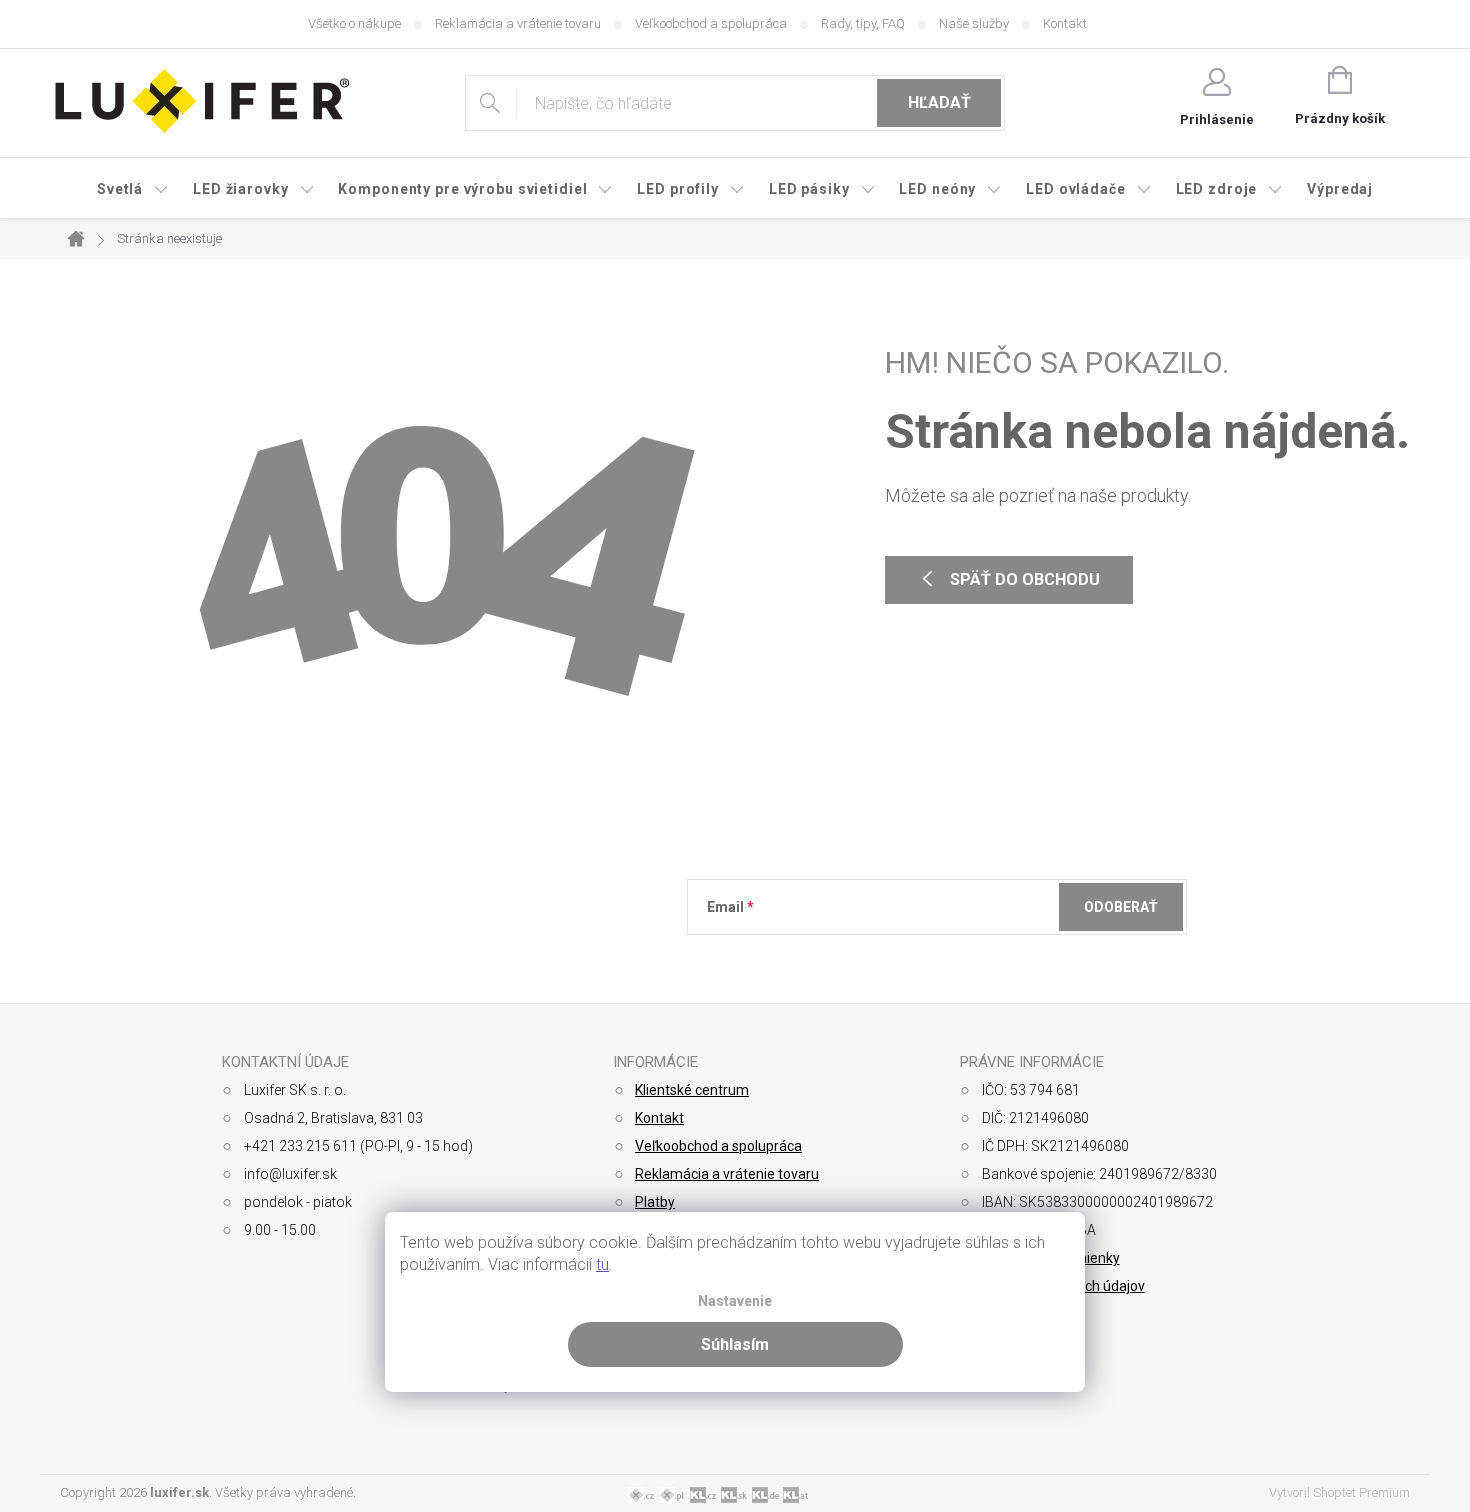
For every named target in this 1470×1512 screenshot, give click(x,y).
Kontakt (1065, 23)
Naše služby (974, 23)
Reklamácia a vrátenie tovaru (518, 23)
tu (602, 1264)
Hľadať (939, 102)
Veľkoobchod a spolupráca (711, 23)
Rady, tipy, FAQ (863, 23)
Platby (655, 1202)
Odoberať (1121, 907)
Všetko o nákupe (354, 23)
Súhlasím (735, 1344)
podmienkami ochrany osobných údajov (997, 956)
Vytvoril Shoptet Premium (1339, 1492)
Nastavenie (735, 1301)
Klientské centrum (692, 1090)
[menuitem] (133, 189)
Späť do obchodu (1025, 579)
